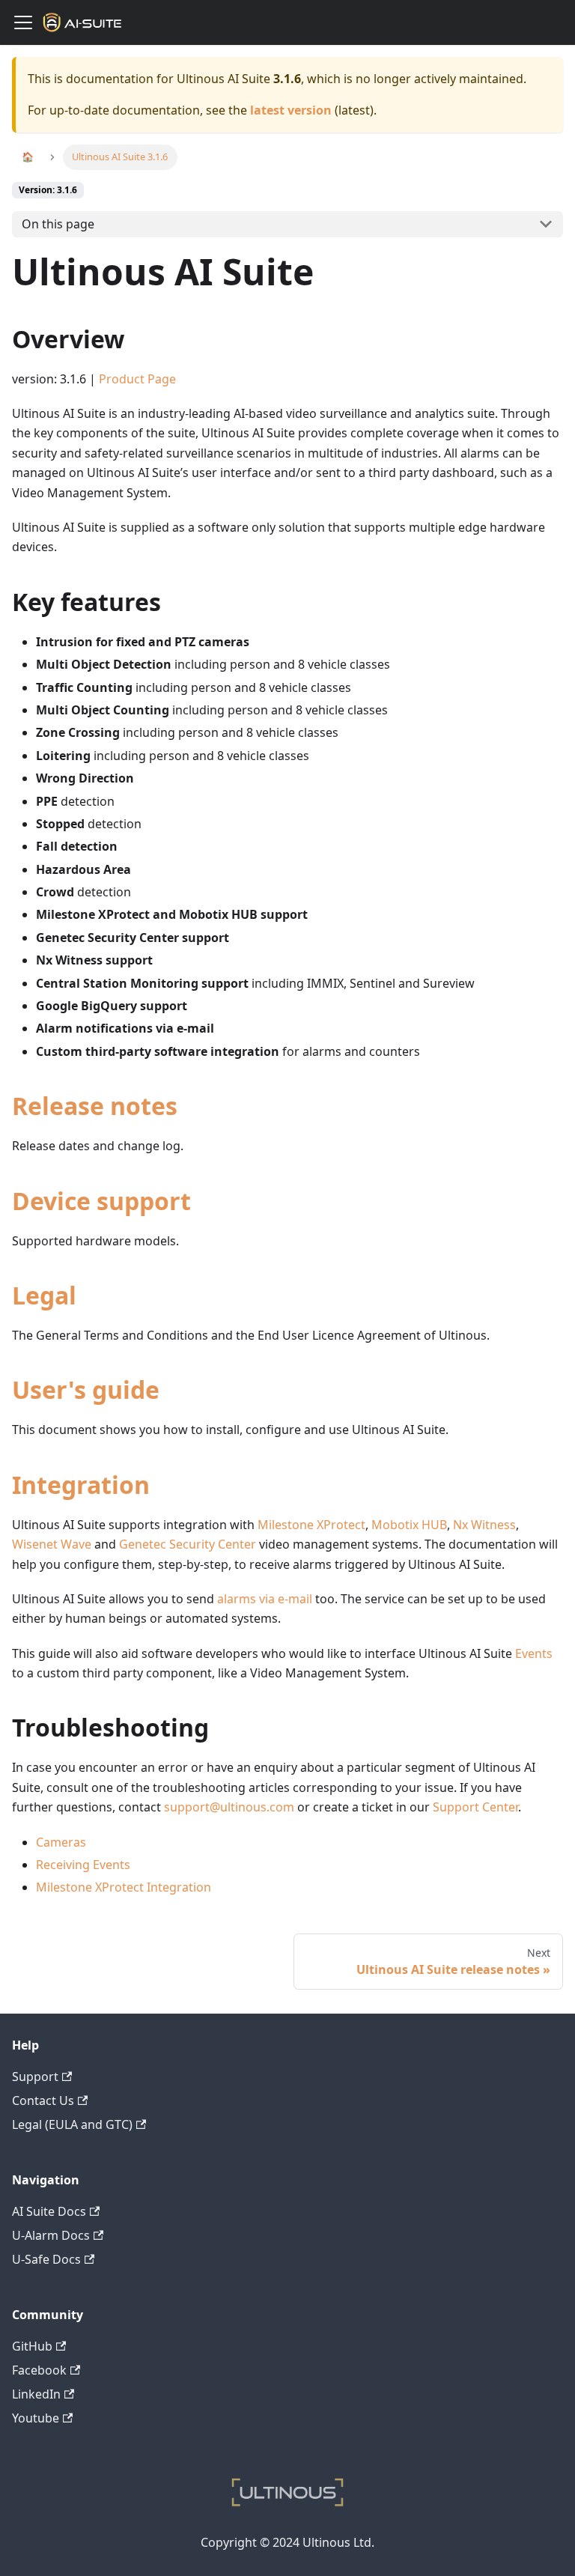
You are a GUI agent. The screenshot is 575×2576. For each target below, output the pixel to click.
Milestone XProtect (311, 1525)
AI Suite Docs (49, 2211)
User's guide (86, 1389)
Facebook (39, 2370)
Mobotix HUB (409, 1525)
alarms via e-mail (265, 1599)
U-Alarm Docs (51, 2235)
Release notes (95, 1106)
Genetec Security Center (188, 1544)
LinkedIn (36, 2394)
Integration (81, 1485)
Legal (44, 1295)
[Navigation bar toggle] (23, 22)
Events (534, 1653)
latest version (291, 110)
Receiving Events (83, 1865)
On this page (58, 224)
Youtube (36, 2418)
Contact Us (43, 2100)
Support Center (475, 1807)
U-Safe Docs (46, 2259)
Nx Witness (484, 1525)
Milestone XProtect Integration (124, 1887)
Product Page (137, 379)
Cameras (61, 1842)
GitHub (32, 2346)
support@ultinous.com (229, 1807)
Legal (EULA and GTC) (72, 2124)
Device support (101, 1201)
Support (35, 2077)
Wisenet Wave (52, 1544)
